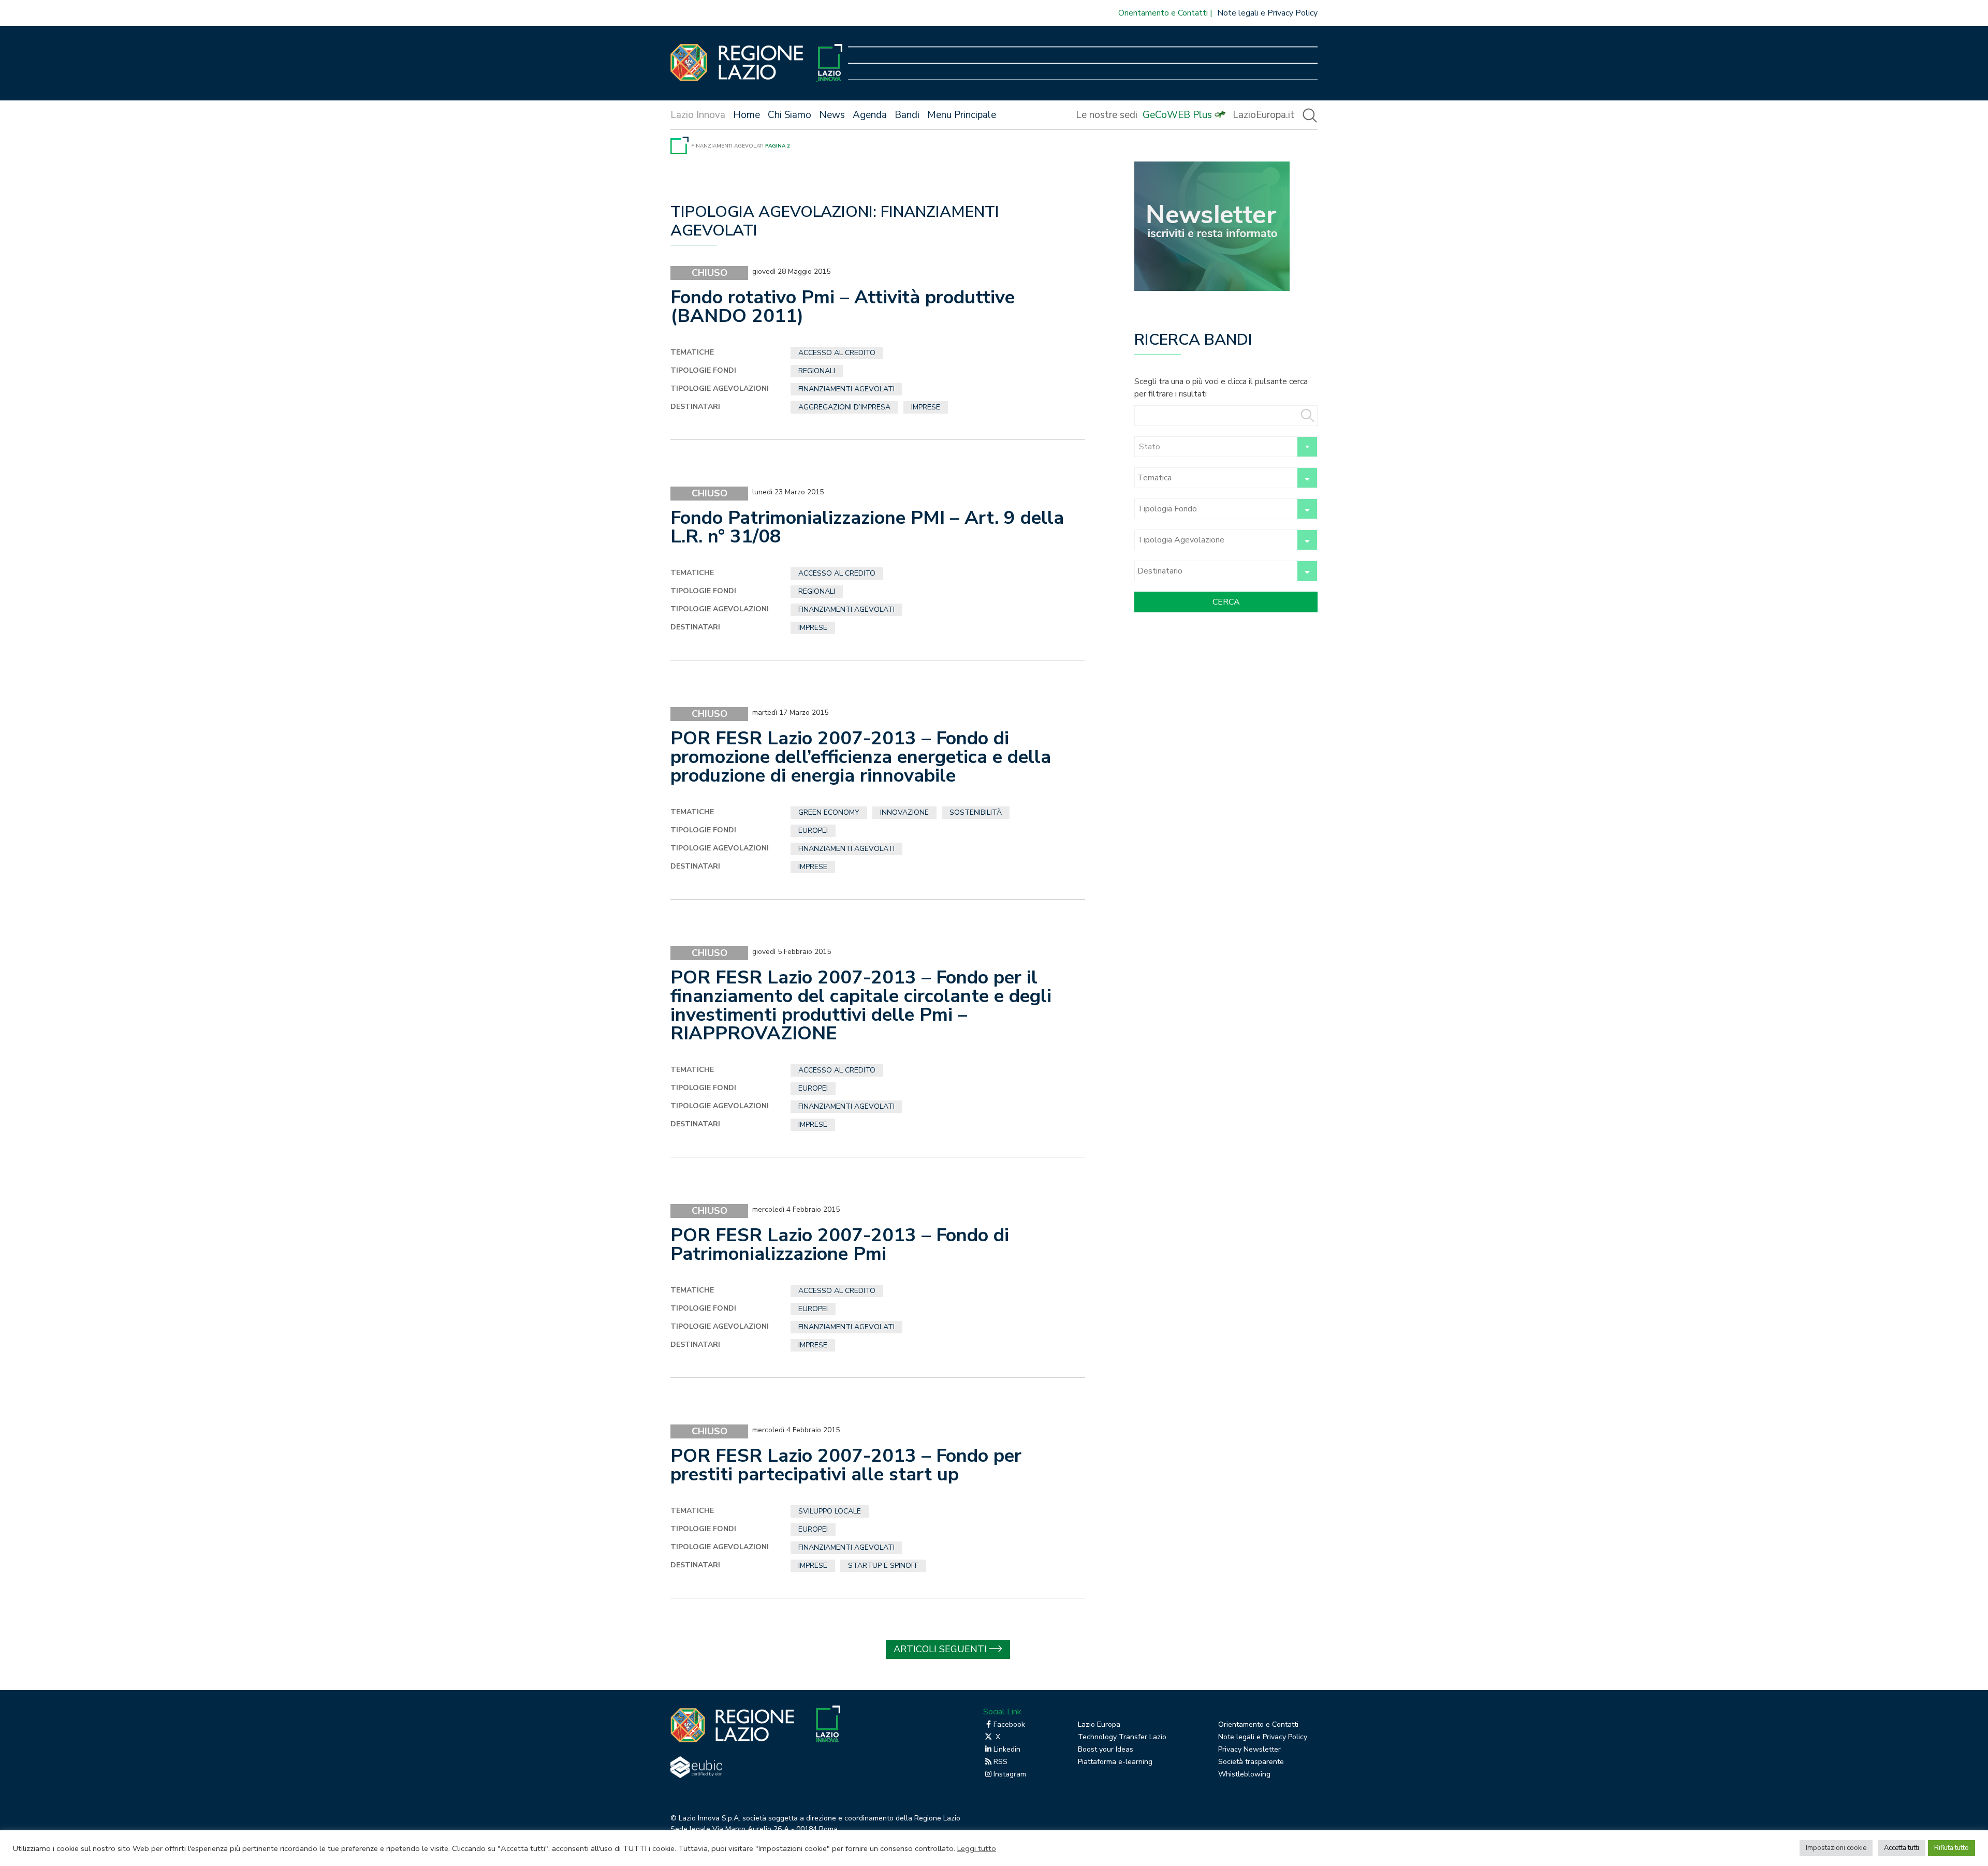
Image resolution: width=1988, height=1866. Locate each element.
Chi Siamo (790, 115)
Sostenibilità (976, 812)
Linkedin (1007, 1749)
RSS (1000, 1762)
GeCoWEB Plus (1177, 115)
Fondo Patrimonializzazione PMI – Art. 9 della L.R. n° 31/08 (867, 527)
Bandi (907, 115)
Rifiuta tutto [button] (1952, 1848)
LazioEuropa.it (1263, 115)
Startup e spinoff (883, 1566)
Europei (813, 831)
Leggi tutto (977, 1848)
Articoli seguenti (940, 1649)
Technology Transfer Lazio (1122, 1737)
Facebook (1009, 1724)
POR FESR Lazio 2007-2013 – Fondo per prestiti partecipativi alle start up (846, 1465)
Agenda (870, 115)
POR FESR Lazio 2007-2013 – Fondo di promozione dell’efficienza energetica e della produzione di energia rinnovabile (861, 757)
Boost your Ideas (1106, 1749)
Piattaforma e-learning (1115, 1762)
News (832, 115)
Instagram (1010, 1774)
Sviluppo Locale (830, 1511)
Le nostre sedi (1107, 115)
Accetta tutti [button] (1902, 1848)
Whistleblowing (1244, 1774)
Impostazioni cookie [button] (1836, 1848)
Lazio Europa (1099, 1724)
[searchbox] (1214, 478)
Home (747, 115)
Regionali (817, 371)
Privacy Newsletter (1249, 1749)
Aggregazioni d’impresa (844, 407)
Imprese (926, 407)
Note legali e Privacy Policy (1267, 13)
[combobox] (1226, 447)
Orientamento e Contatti (1163, 13)
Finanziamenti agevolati (727, 146)
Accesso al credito (837, 353)
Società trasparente (1251, 1762)
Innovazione (904, 812)
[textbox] (1226, 447)
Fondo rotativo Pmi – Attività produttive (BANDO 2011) (843, 307)
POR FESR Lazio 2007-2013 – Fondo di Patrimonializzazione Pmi (840, 1245)
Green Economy (829, 812)
